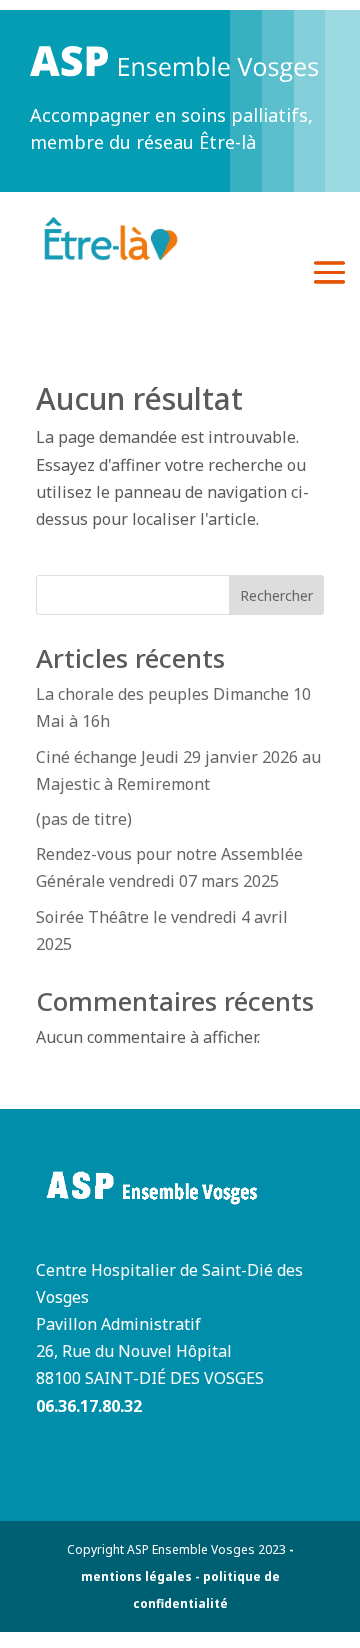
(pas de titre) (84, 819)
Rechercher (276, 595)
